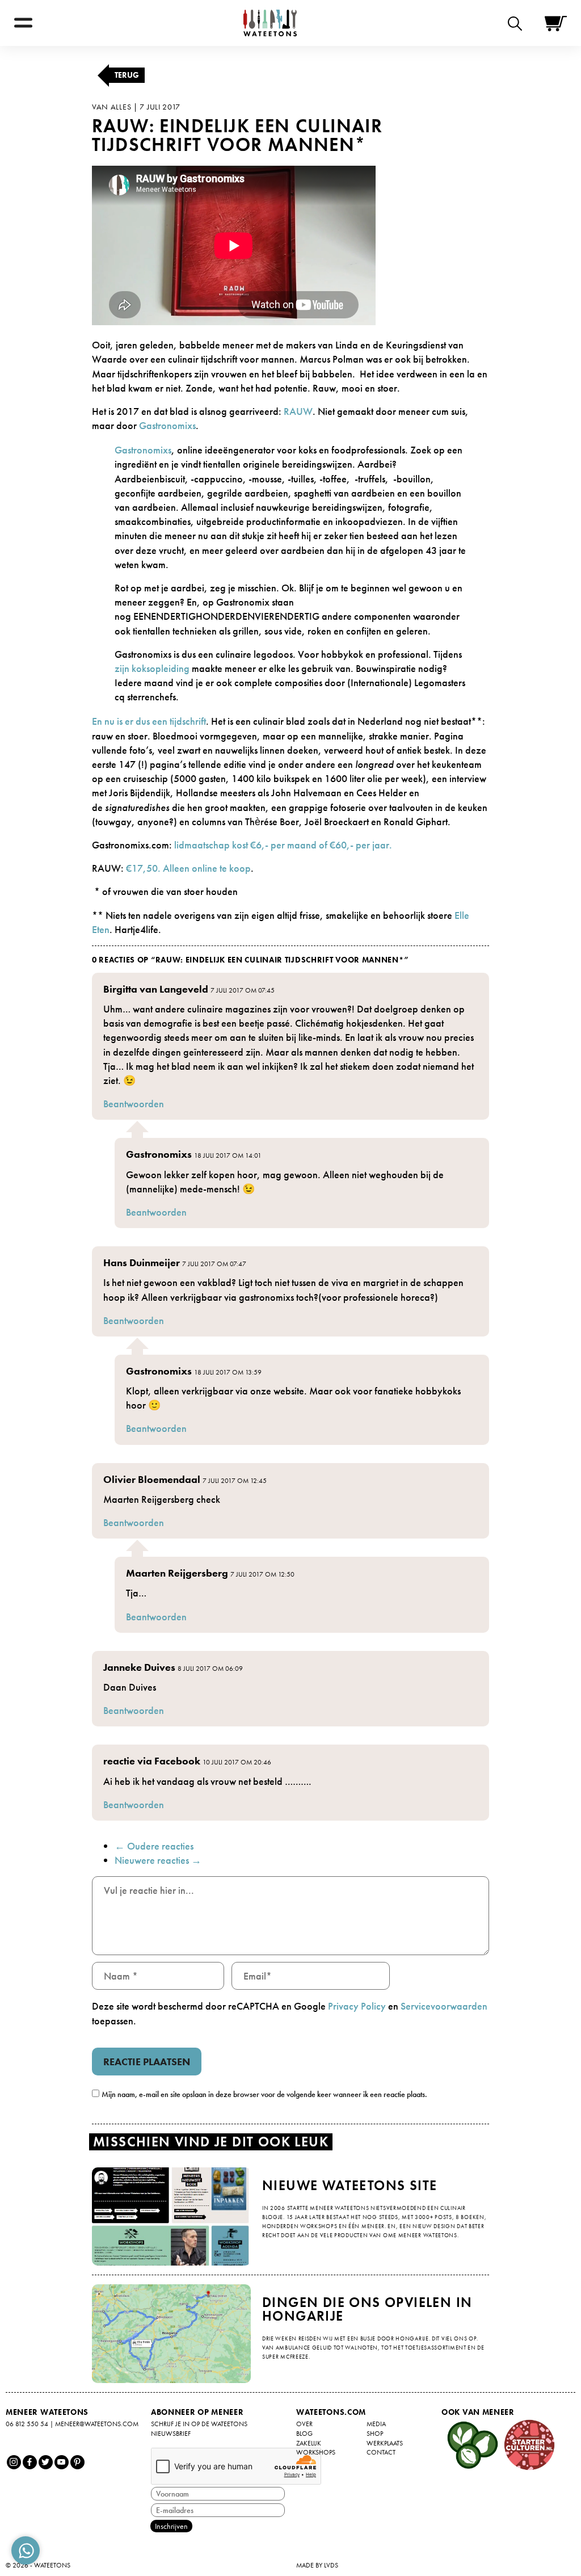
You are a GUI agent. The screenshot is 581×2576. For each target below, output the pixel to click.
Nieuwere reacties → (158, 1860)
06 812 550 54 (27, 2424)
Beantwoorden (134, 1104)
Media (376, 2424)
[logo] (270, 23)
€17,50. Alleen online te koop (188, 868)
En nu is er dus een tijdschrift (149, 721)
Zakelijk (309, 2443)
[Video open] (518, 23)
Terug (127, 75)
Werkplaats (385, 2443)
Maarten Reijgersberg (177, 1573)
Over (304, 2424)
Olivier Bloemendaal (152, 1479)
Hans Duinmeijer (142, 1262)
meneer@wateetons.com (97, 2424)
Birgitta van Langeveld (156, 989)
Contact (381, 2452)
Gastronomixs (167, 425)
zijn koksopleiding (152, 668)
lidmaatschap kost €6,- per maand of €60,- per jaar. (283, 845)
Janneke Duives (139, 1667)
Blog (304, 2434)
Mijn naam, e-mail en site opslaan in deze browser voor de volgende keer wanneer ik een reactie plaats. (264, 2094)
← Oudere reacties (154, 1846)
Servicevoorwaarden (444, 2006)
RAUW (298, 411)
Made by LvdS (317, 2565)
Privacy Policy (357, 2006)
